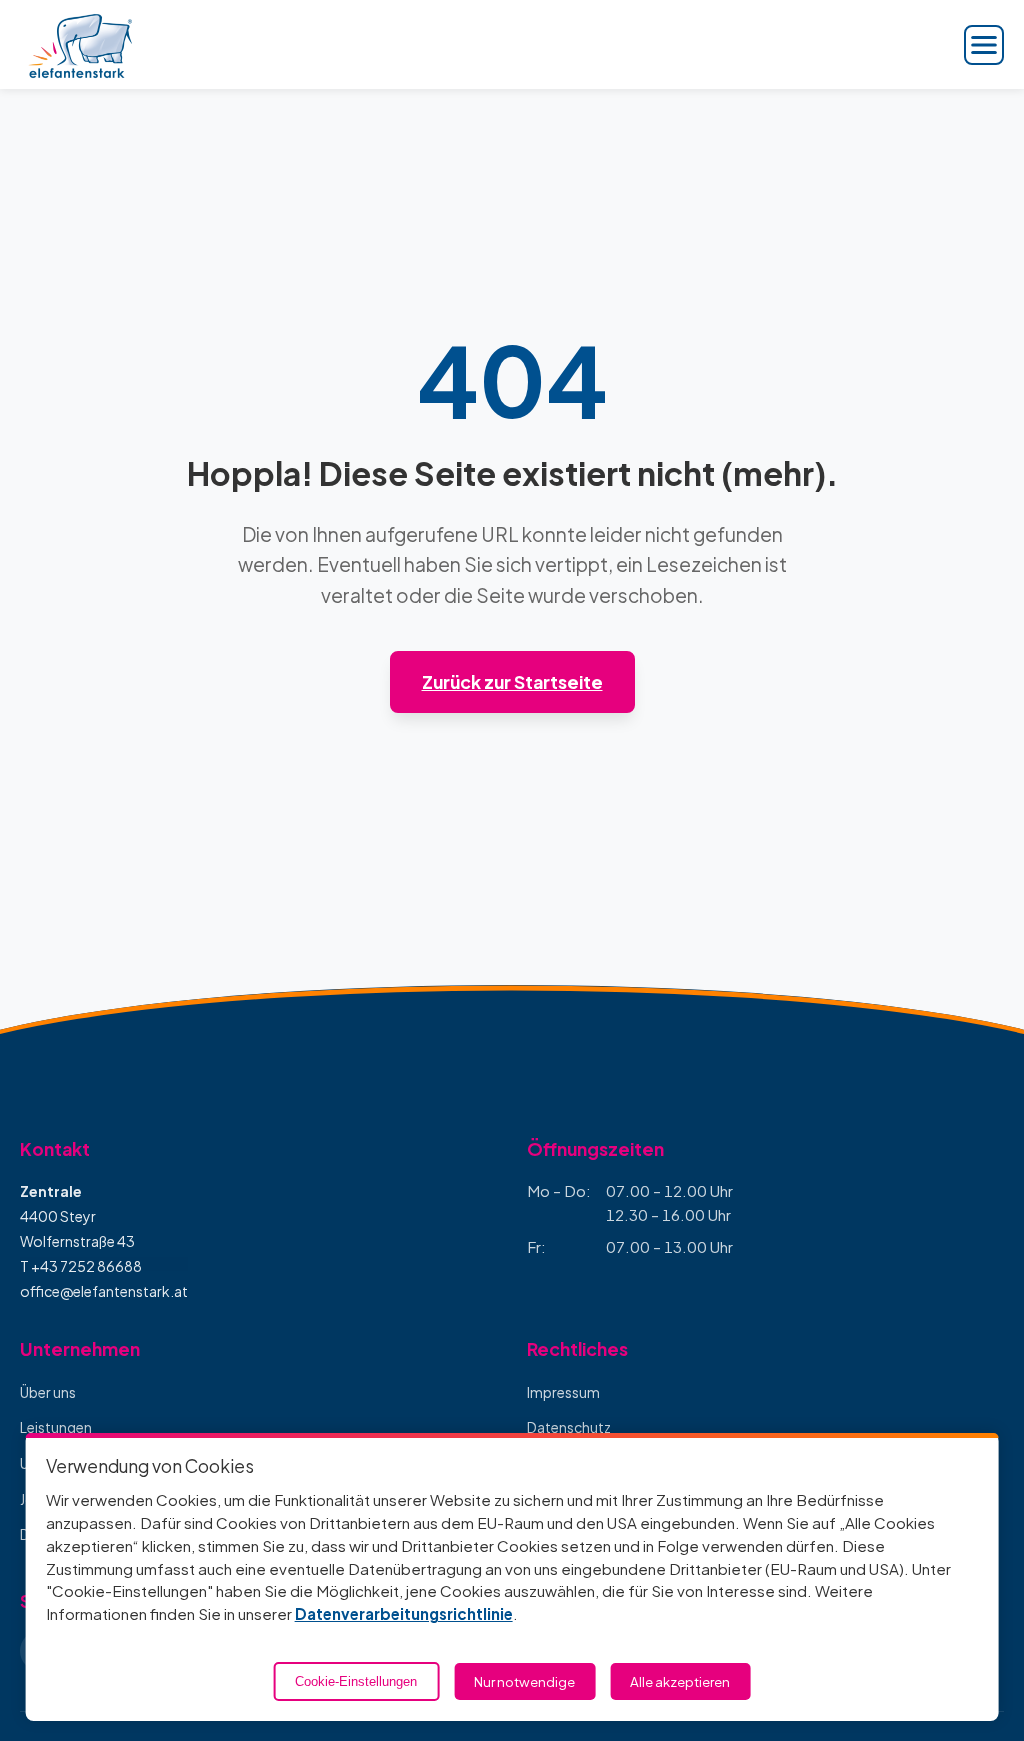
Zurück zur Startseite (512, 682)
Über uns (48, 1392)
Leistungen (56, 1427)
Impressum (563, 1392)
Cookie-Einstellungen (356, 1681)
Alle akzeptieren (680, 1681)
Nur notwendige (524, 1681)
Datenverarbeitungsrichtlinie (404, 1613)
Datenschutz (569, 1427)
